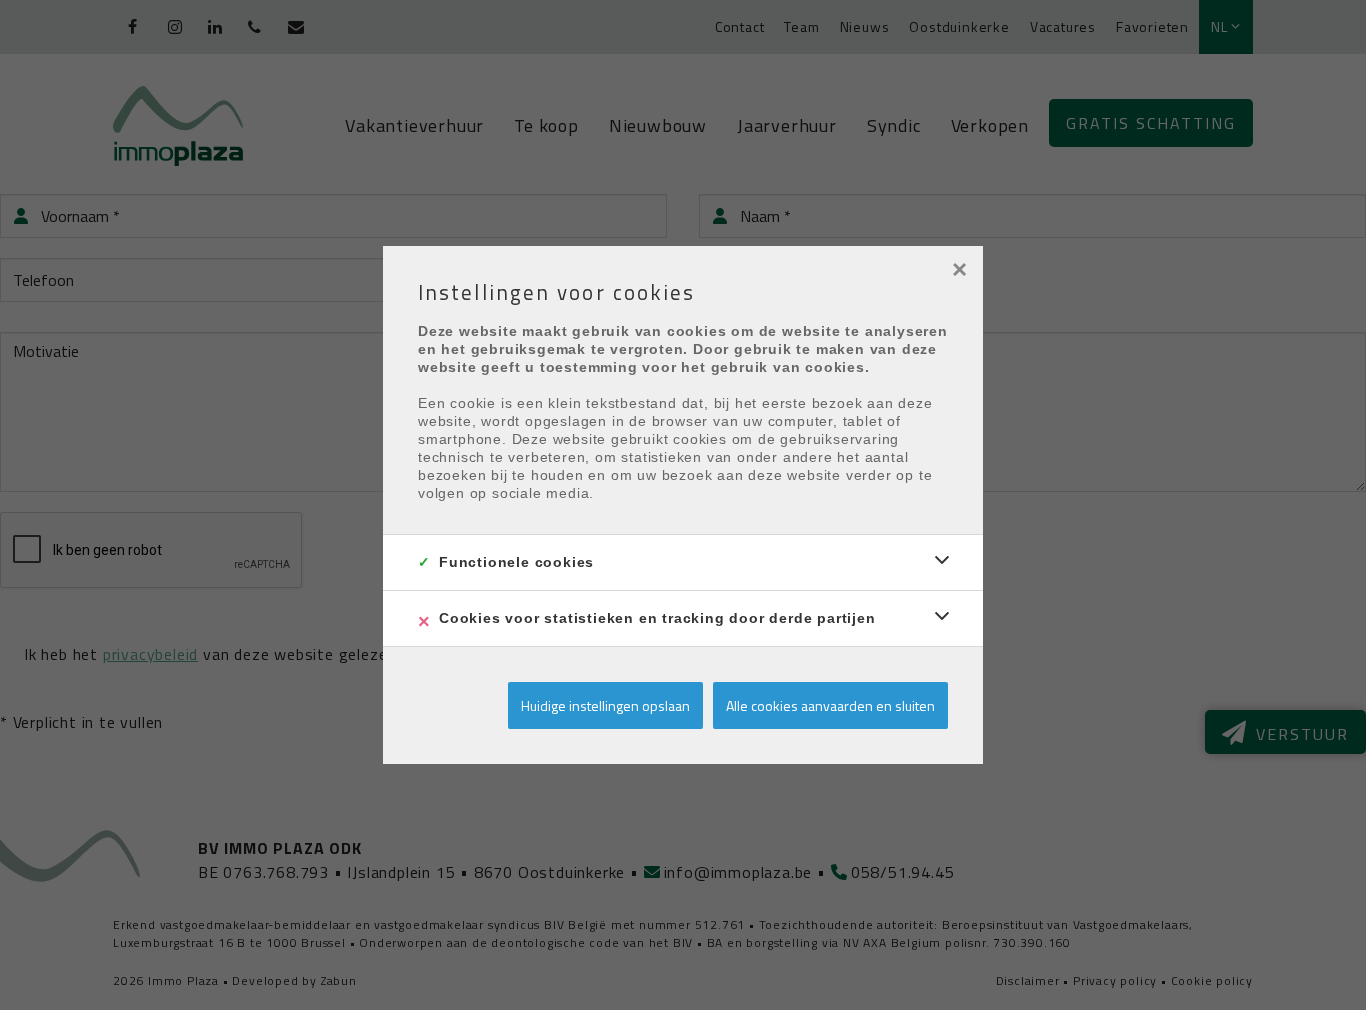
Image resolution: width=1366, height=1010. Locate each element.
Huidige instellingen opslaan (605, 705)
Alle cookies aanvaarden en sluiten (830, 705)
